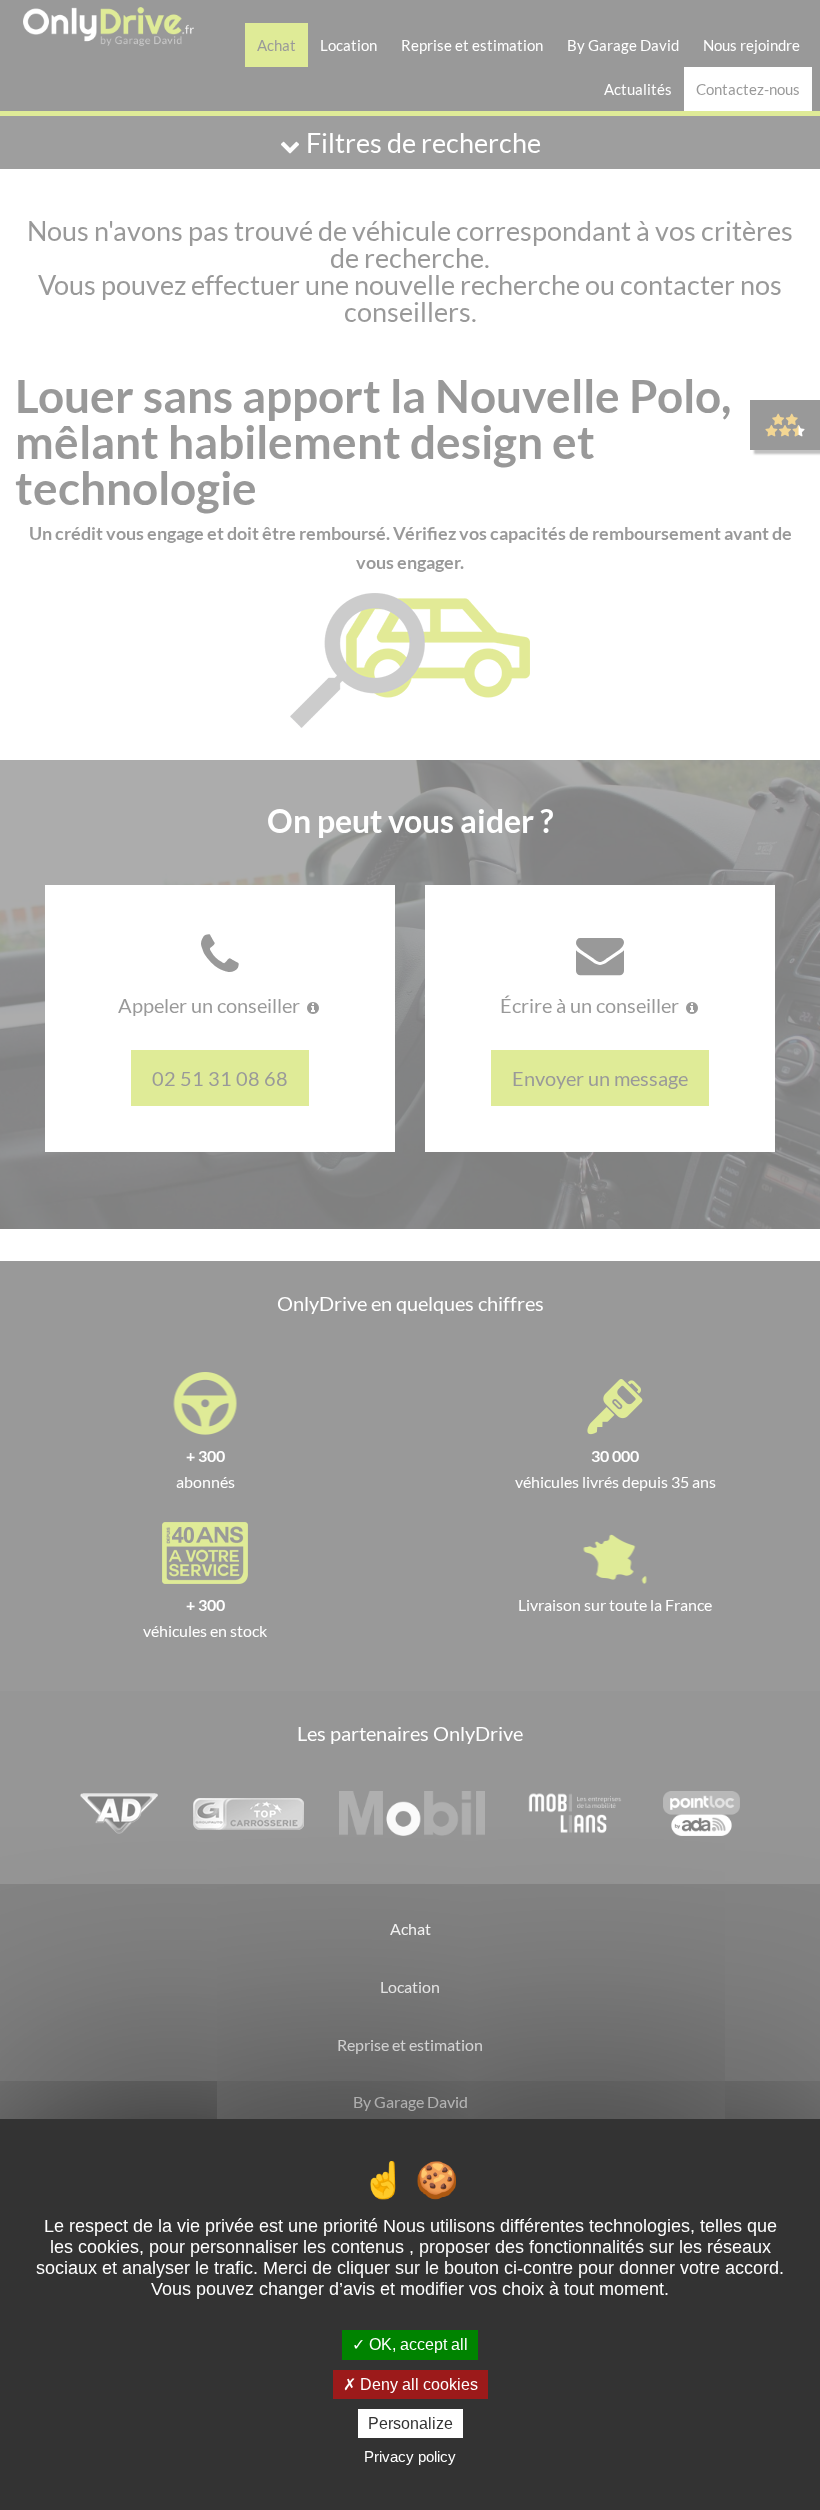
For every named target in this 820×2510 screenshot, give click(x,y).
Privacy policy (410, 2456)
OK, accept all (416, 2344)
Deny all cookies (417, 2384)
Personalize (410, 2423)
